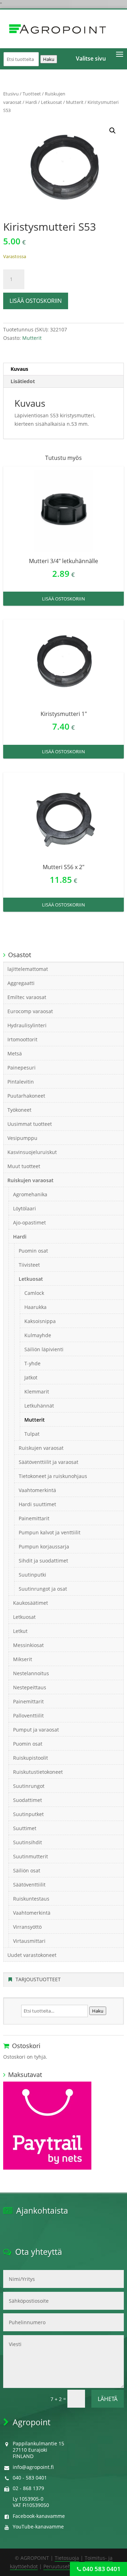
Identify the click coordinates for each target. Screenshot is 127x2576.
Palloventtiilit (28, 1716)
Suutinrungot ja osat (43, 1589)
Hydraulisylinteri (27, 1025)
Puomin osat (33, 1251)
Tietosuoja (67, 2558)
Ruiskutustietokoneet (38, 1772)
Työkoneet (19, 1110)
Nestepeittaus (30, 1687)
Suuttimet (25, 1828)
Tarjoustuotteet (38, 1979)
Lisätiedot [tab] (23, 381)
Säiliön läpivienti (44, 1349)
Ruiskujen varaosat (31, 1180)
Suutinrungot (29, 1786)
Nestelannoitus (31, 1673)
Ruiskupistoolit (31, 1758)
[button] (113, 131)
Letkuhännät (39, 1406)
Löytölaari (25, 1208)
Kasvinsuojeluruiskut (32, 1152)
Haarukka (35, 1307)
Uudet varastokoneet (32, 1955)
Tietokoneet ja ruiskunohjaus (53, 1476)
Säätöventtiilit (29, 1885)
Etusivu (11, 94)
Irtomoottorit (22, 1039)
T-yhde (32, 1363)
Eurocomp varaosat (30, 1011)
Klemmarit (37, 1392)
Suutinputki (32, 1575)
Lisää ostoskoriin (36, 301)
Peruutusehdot (61, 2566)
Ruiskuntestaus (31, 1899)
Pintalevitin (21, 1082)
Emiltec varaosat (27, 997)
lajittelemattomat (28, 969)
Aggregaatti (21, 983)
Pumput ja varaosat (36, 1730)
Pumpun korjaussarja (44, 1546)
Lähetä (108, 2399)
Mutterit (75, 102)
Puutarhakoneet (26, 1096)
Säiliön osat (27, 1870)
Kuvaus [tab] (19, 369)
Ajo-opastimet (29, 1222)
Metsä (15, 1053)
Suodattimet (28, 1800)
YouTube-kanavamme (38, 2527)
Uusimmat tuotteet (30, 1124)
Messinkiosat (28, 1645)
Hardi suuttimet (37, 1504)
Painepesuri (22, 1068)
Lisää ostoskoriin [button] (64, 599)
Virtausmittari (29, 1941)
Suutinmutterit (31, 1856)
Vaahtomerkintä (37, 1490)
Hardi (31, 102)
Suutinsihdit (28, 1842)
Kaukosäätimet (31, 1603)
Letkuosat (52, 102)
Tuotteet (32, 94)
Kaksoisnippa (40, 1321)
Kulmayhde (38, 1335)
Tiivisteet (29, 1265)
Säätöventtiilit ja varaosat (49, 1462)
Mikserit (23, 1659)
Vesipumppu (22, 1138)
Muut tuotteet (24, 1166)
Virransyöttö (27, 1927)
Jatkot (31, 1377)
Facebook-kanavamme (39, 2516)
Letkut (20, 1631)
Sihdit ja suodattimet (43, 1561)
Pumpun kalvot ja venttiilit (50, 1532)
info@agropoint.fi (33, 2467)
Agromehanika (30, 1194)
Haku (49, 59)
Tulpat (32, 1434)
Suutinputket (28, 1814)
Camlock (34, 1293)
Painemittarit (34, 1518)
